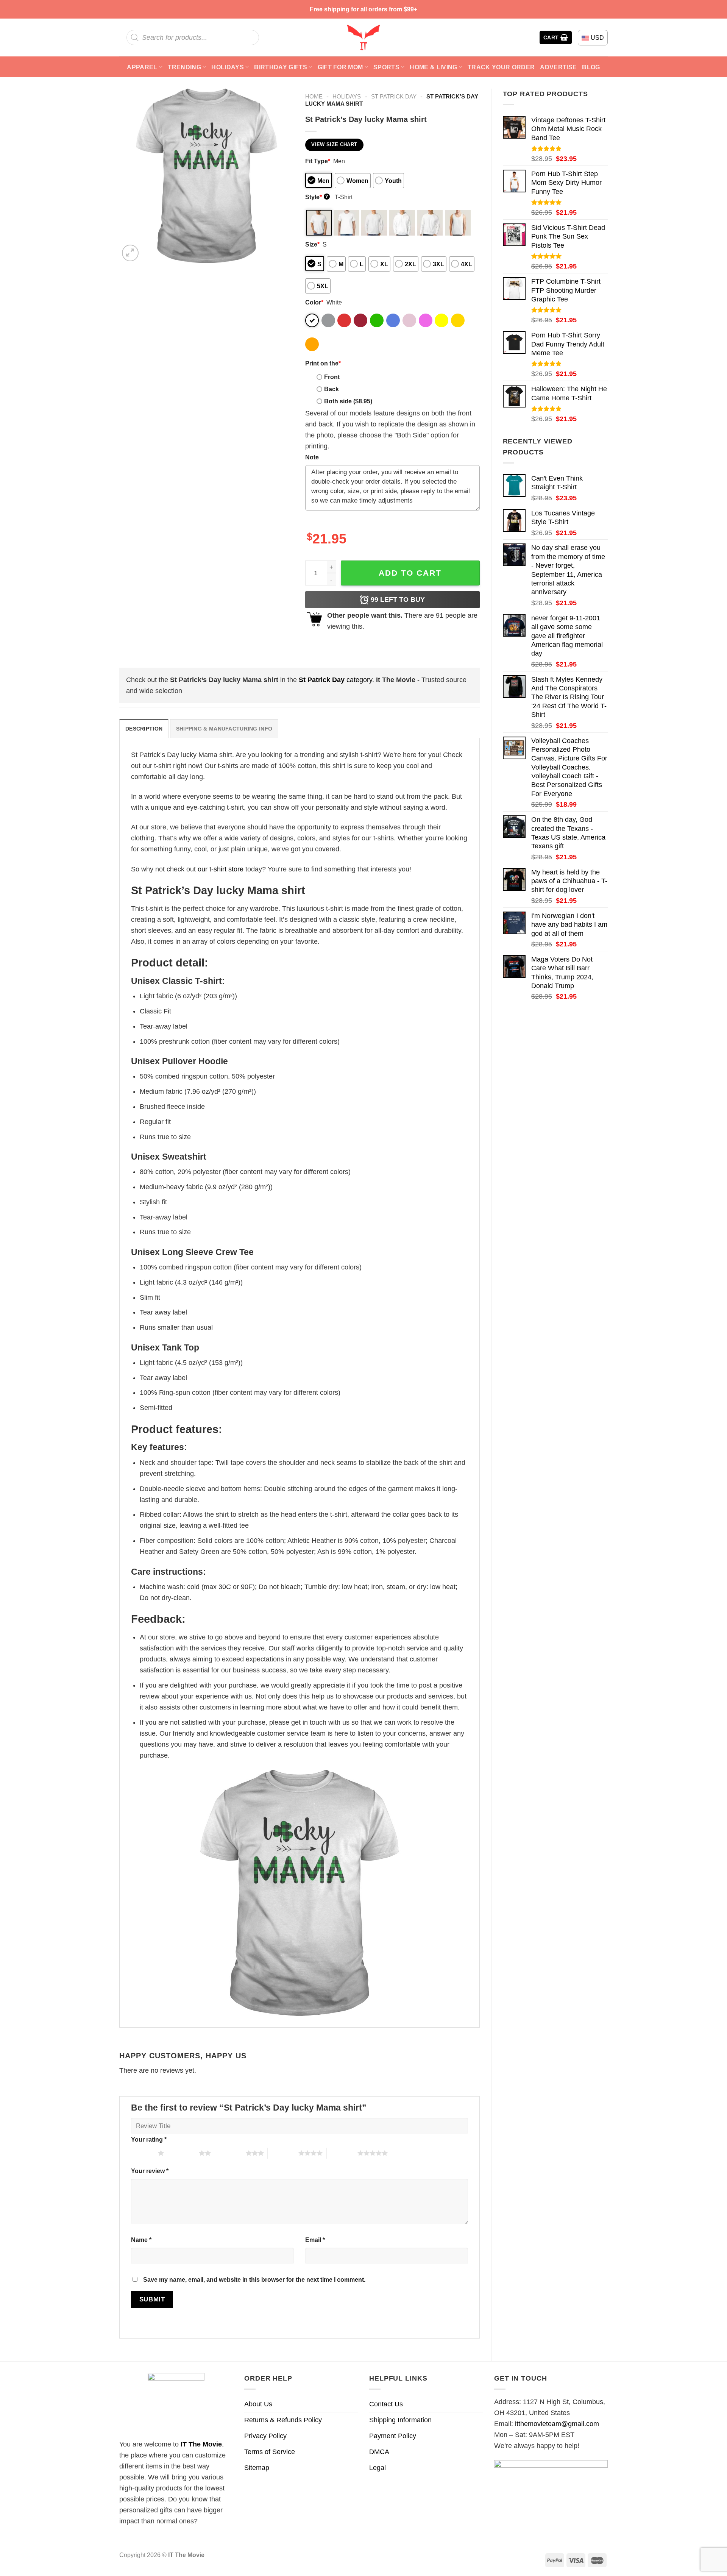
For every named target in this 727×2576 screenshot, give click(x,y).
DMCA (379, 2452)
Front (332, 377)
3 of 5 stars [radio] (230, 2153)
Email (315, 2240)
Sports (386, 67)
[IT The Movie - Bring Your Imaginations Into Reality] (363, 37)
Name (141, 2240)
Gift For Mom (340, 67)
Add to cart (410, 573)
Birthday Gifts (281, 67)
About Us (258, 2404)
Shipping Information (400, 2420)
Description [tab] (144, 729)
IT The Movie (201, 2444)
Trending (184, 67)
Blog (591, 67)
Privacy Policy (265, 2436)
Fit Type (318, 161)
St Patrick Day (394, 96)
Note (312, 457)
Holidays (228, 67)
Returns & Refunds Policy (283, 2420)
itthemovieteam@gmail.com (557, 2424)
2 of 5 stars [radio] (183, 2153)
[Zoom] (130, 253)
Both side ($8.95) (348, 401)
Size (312, 244)
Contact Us (386, 2404)
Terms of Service (270, 2452)
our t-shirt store (221, 869)
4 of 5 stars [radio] (283, 2153)
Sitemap (257, 2468)
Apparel (142, 67)
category (335, 680)
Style (317, 197)
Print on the (323, 363)
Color (314, 302)
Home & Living (433, 67)
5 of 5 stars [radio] (342, 2153)
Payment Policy (393, 2436)
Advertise (558, 67)
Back (332, 389)
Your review (150, 2171)
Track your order (501, 67)
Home (314, 96)
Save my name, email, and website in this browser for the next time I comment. (254, 2279)
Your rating (149, 2139)
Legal (378, 2468)
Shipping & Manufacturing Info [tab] (224, 729)
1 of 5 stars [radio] (143, 2153)
